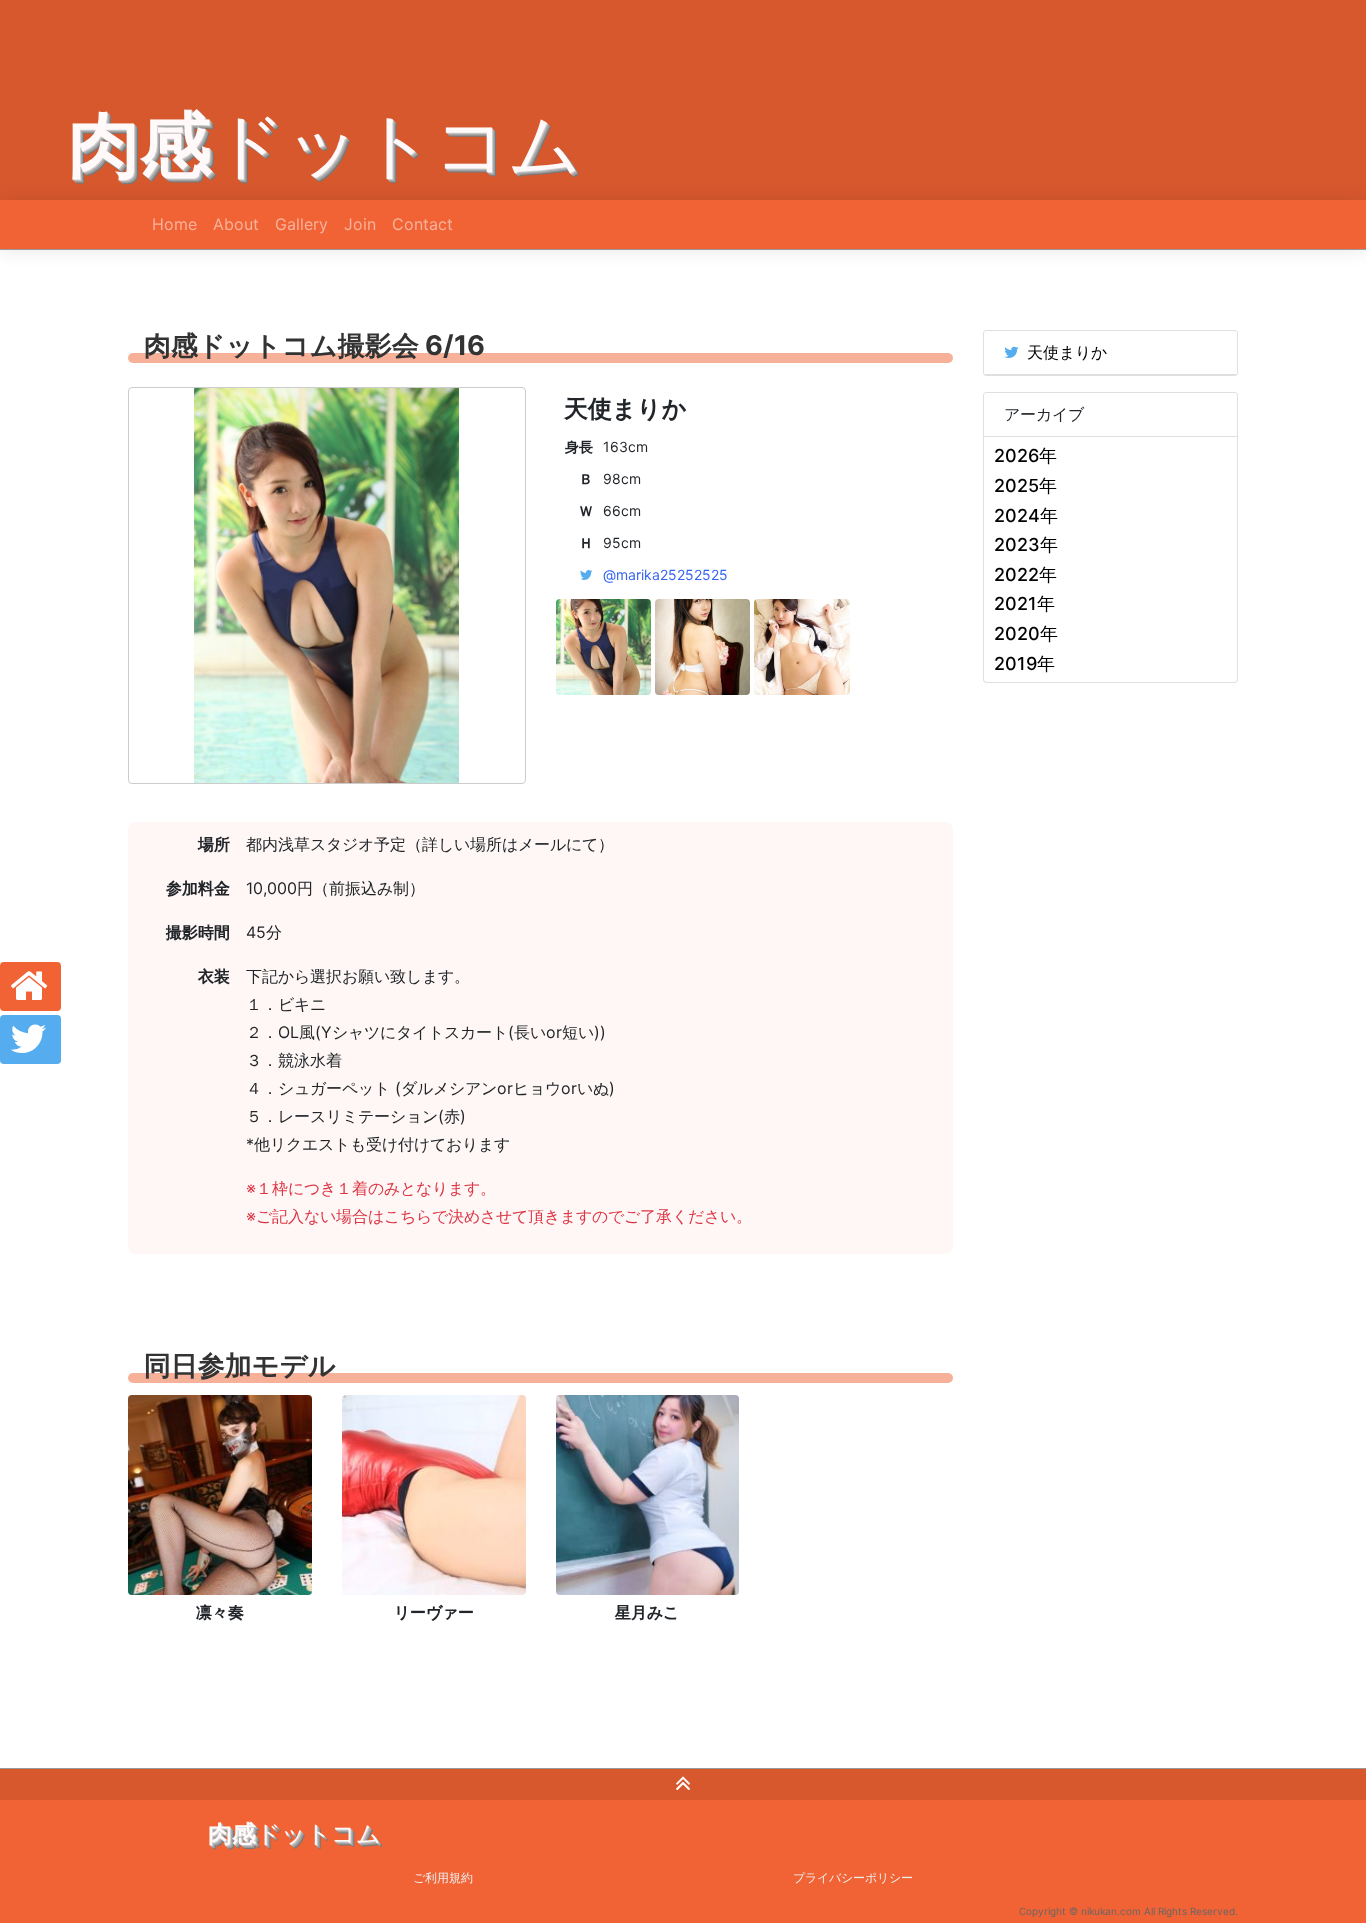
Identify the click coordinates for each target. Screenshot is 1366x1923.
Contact (422, 224)
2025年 (1025, 485)
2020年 (1026, 633)
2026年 (1025, 455)
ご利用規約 (443, 1877)
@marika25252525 (665, 574)
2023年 (1026, 544)
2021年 (1024, 603)
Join (360, 224)
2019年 (1024, 663)
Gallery (301, 224)
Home (174, 224)
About (236, 224)
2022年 (1025, 574)
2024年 (1026, 515)
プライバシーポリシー (853, 1877)
